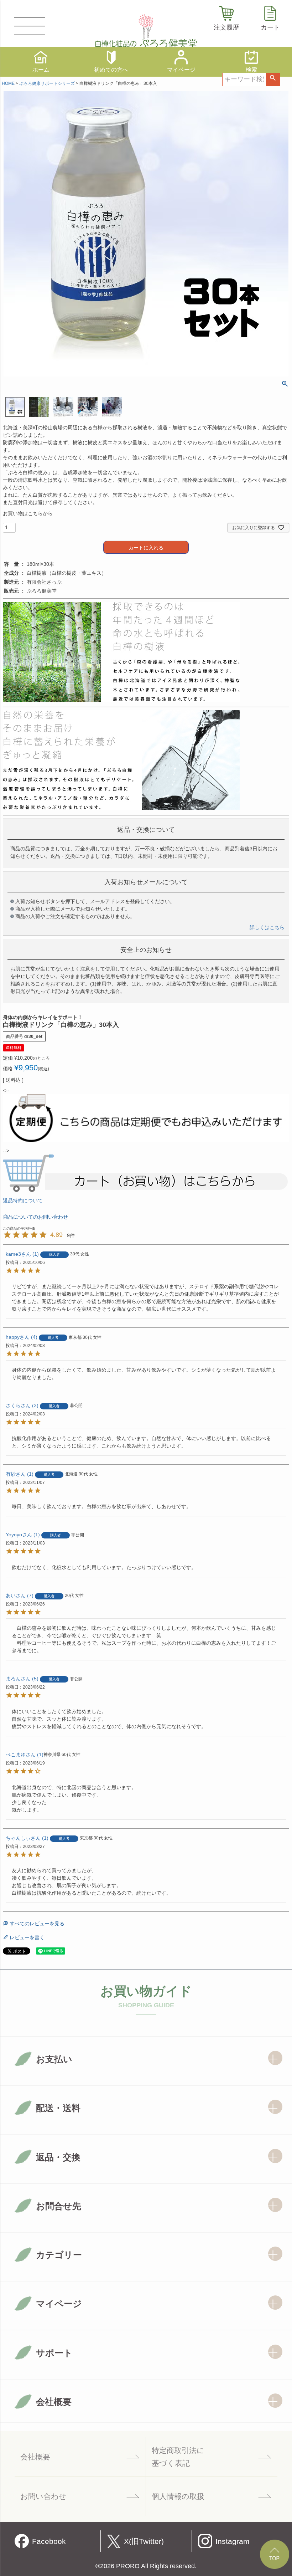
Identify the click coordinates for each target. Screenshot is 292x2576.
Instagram (233, 2541)
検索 (273, 80)
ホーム (41, 70)
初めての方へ (111, 70)
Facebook (49, 2541)
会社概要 (35, 2457)
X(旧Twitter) (144, 2541)
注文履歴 (226, 27)
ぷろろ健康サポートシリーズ (47, 83)
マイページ (181, 70)
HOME (8, 83)
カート (270, 27)
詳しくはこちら (267, 927)
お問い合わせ (43, 2496)
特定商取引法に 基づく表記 (178, 2457)
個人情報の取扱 (178, 2496)
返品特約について (23, 1200)
